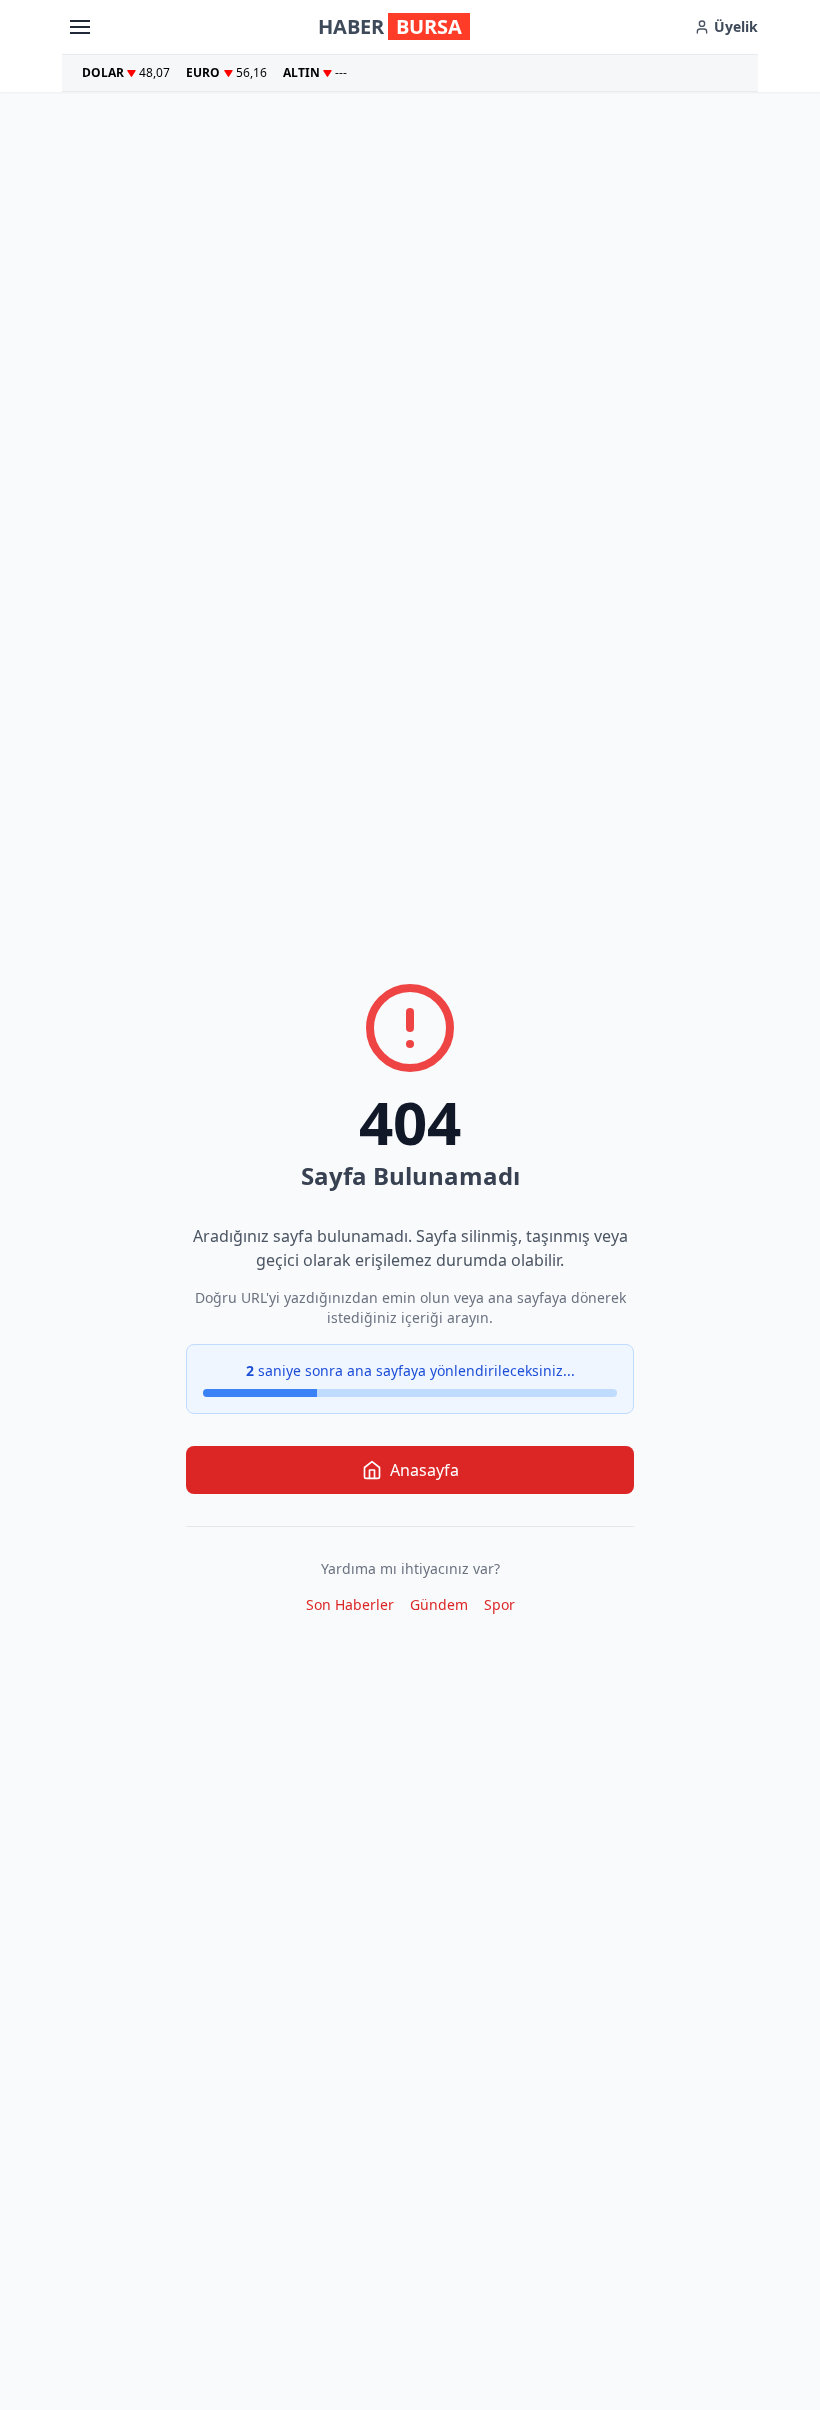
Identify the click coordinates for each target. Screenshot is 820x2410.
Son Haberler (350, 1604)
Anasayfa (424, 1470)
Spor (499, 1604)
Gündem (439, 1604)
